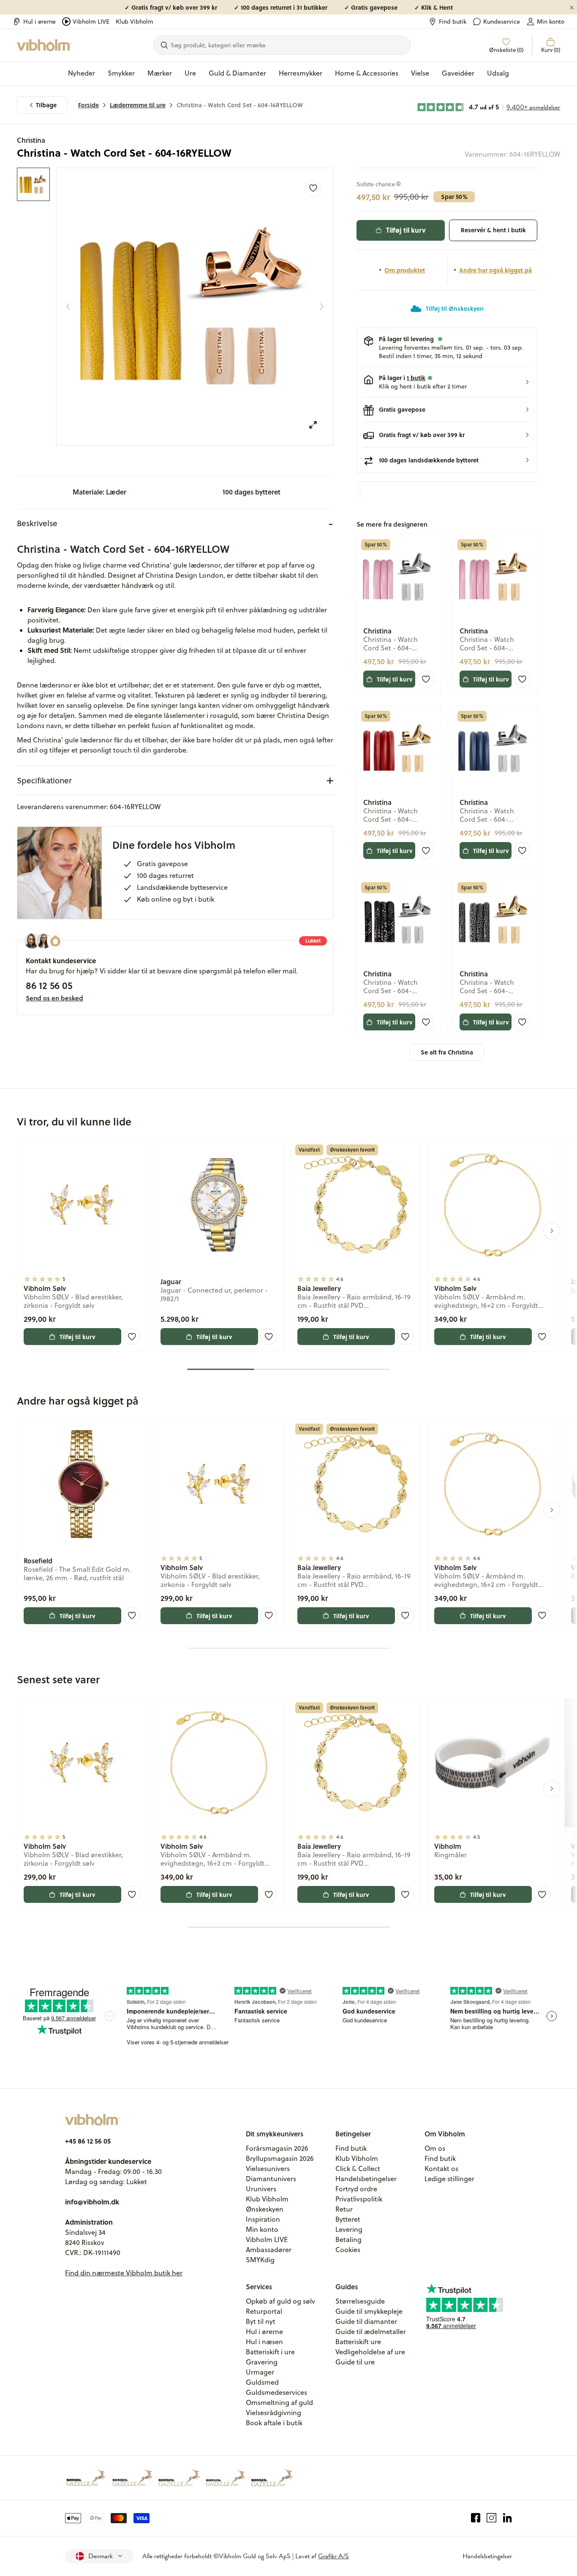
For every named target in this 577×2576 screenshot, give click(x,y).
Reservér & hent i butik (493, 230)
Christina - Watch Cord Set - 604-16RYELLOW (240, 105)
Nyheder (82, 73)
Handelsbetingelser (366, 2179)
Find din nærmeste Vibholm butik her (124, 2273)
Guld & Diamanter (237, 73)
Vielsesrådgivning (274, 2413)
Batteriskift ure (358, 2342)
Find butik (453, 22)
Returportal (264, 2311)
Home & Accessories (367, 73)
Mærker (160, 73)
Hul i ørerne (39, 22)
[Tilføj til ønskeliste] (313, 188)
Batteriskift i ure (270, 2352)
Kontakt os (441, 2168)
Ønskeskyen (265, 2209)
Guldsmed (262, 2382)
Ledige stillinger (449, 2179)
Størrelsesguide (360, 2301)
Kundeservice (502, 22)
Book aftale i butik (274, 2423)
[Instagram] (491, 2518)
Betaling (348, 2239)
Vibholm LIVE (91, 22)
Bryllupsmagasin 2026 (280, 2158)
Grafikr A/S (333, 2556)
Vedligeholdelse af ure (370, 2352)
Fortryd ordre (356, 2189)
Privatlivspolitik (359, 2199)
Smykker (121, 73)
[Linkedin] (508, 2518)
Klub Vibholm (135, 22)
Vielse (420, 73)
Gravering (262, 2362)
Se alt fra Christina (447, 1052)
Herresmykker (301, 73)
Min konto (551, 22)
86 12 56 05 (49, 985)
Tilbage (46, 105)
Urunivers (261, 2189)
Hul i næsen (264, 2342)
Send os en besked (54, 998)
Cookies (348, 2250)
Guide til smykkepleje (369, 2311)
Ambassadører (269, 2250)
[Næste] (322, 307)
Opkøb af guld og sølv (280, 2301)
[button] (447, 382)
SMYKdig (260, 2260)
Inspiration (263, 2219)
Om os (435, 2148)
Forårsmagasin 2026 (277, 2148)
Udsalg (498, 73)
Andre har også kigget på (495, 270)
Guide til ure (355, 2362)
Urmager (260, 2372)
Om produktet (405, 270)
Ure (190, 73)
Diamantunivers (271, 2179)
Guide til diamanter (366, 2321)
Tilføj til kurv (406, 230)
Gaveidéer (458, 73)
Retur (344, 2209)
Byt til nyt (261, 2321)
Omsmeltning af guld (279, 2402)
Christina (31, 140)
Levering (349, 2229)
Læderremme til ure (138, 105)
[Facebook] (476, 2518)
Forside (88, 105)
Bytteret (348, 2219)
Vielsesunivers (268, 2168)
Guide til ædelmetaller (371, 2331)
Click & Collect (358, 2168)
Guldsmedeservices (276, 2392)
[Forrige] (68, 307)
